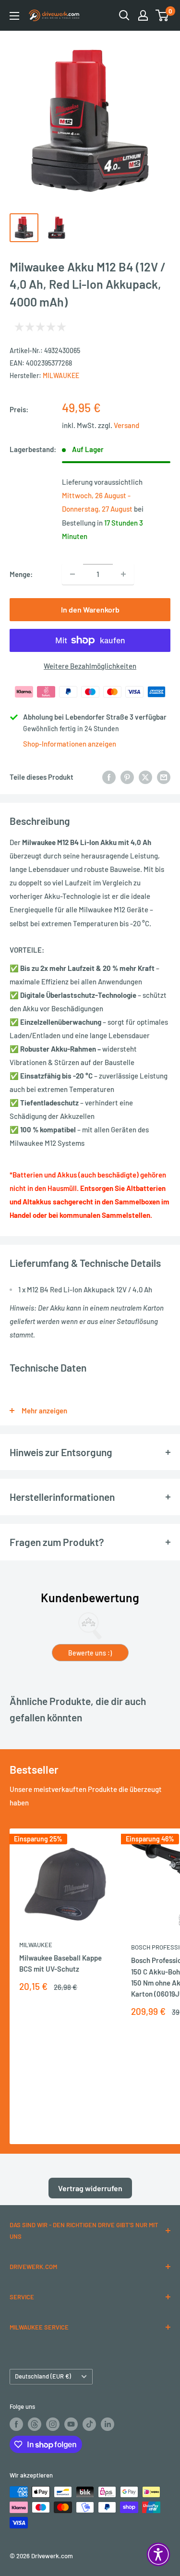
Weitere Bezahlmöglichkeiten (90, 666)
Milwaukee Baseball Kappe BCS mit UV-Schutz (60, 1963)
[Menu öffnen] (14, 16)
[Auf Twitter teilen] (145, 777)
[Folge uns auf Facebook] (16, 2424)
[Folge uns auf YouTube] (71, 2424)
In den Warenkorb (90, 609)
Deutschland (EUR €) (43, 2376)
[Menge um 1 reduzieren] (72, 574)
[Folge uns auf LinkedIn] (108, 2424)
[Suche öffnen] (124, 15)
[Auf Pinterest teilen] (127, 777)
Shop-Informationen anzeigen (70, 744)
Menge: (21, 574)
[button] (158, 2554)
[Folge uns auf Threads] (35, 2424)
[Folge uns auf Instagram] (53, 2424)
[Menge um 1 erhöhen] (123, 574)
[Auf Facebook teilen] (109, 777)
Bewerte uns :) (90, 1653)
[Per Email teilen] (164, 777)
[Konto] (143, 15)
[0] (162, 15)
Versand (126, 425)
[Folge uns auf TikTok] (89, 2424)
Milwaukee (61, 375)
